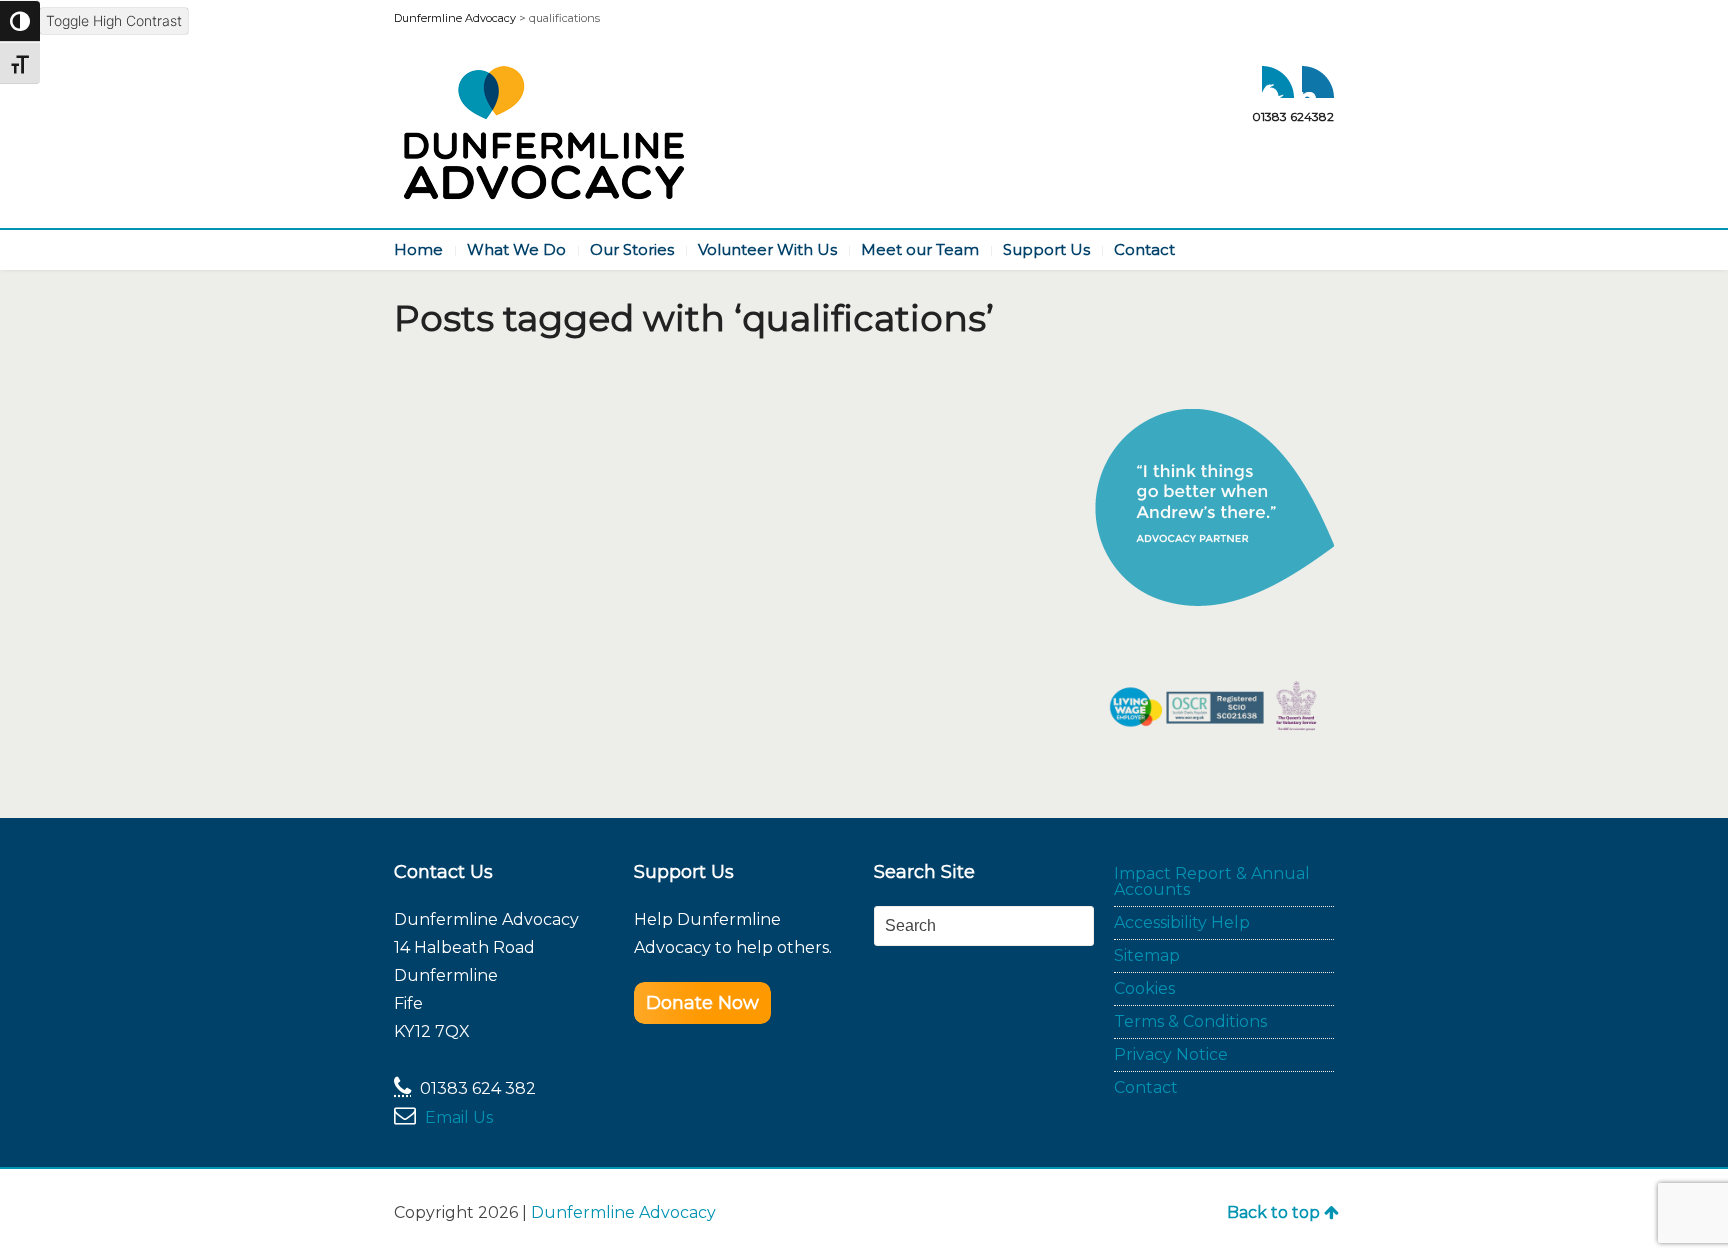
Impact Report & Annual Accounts (1212, 881)
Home (418, 249)
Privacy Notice (1171, 1054)
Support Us (1046, 249)
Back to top (1273, 1212)
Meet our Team (920, 249)
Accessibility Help (1182, 922)
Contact (1144, 249)
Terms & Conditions (1190, 1021)
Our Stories (632, 249)
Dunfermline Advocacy (623, 1212)
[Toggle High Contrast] (20, 21)
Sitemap (1147, 955)
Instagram (1318, 82)
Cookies (1144, 988)
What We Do (516, 249)
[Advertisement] (991, 1031)
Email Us (459, 1117)
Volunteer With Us (767, 249)
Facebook (1278, 82)
